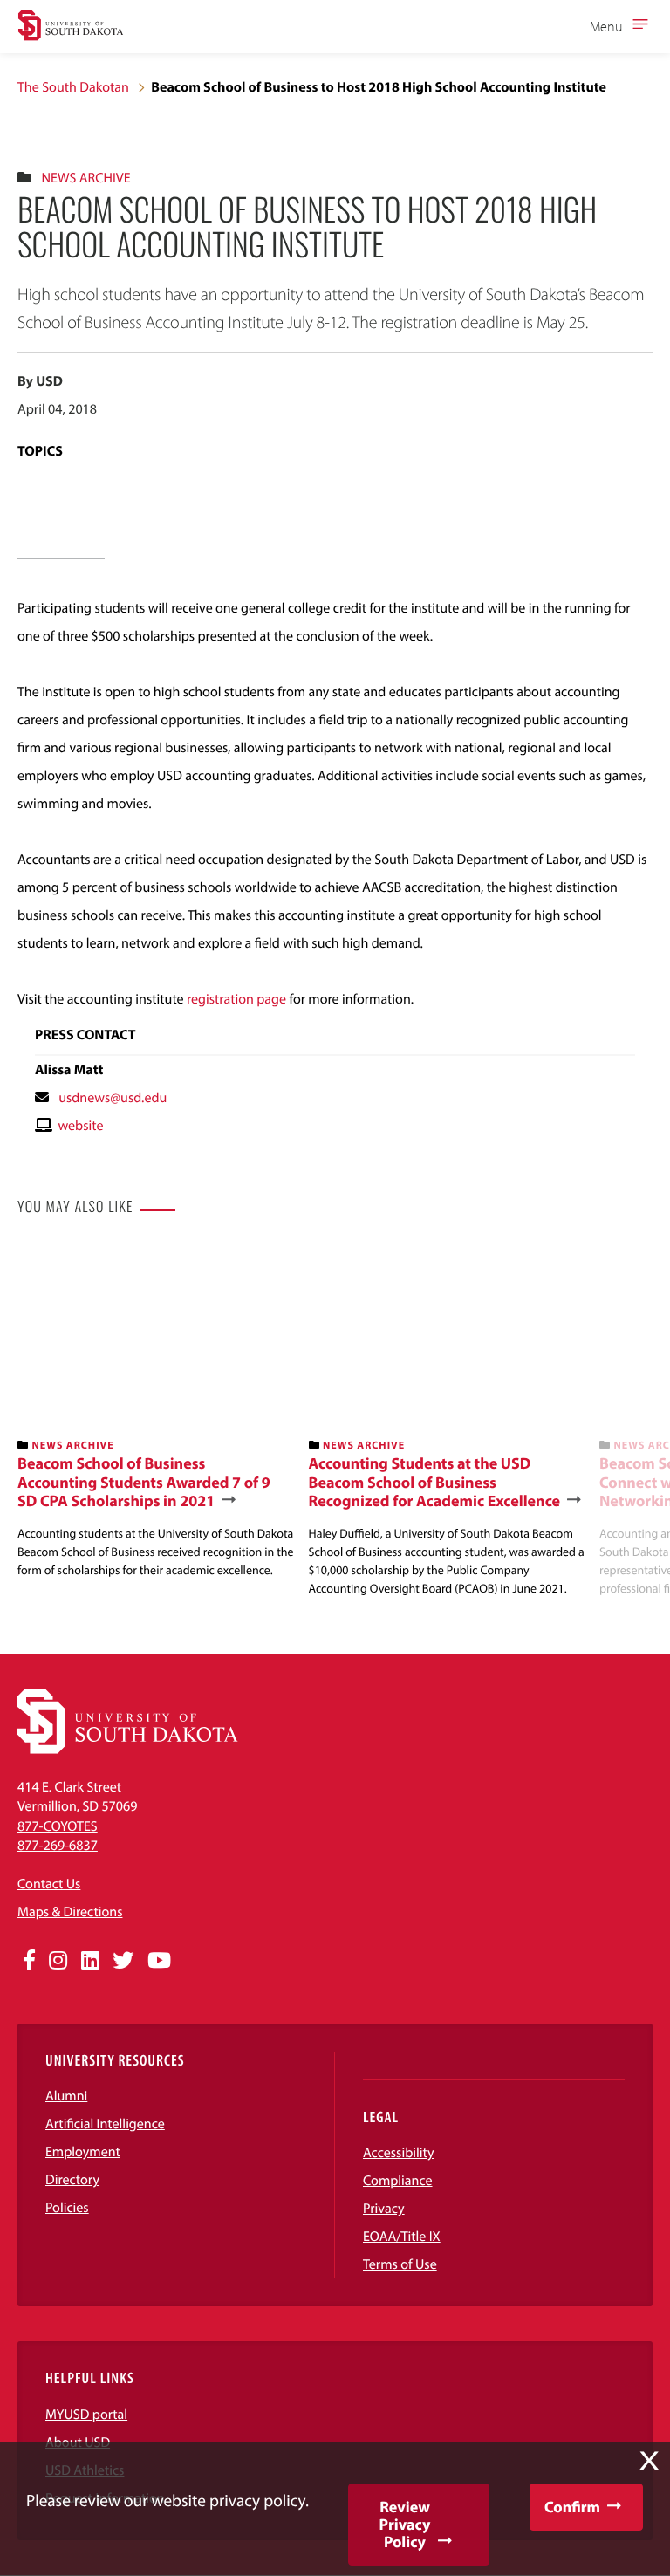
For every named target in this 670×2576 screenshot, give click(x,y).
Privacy (384, 2209)
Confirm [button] (572, 2507)
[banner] (156, 1412)
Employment (83, 2152)
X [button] (649, 2461)
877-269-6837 (58, 1846)
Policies (67, 2208)
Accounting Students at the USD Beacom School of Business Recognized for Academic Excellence (435, 1482)
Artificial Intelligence (105, 2124)
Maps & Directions (70, 1912)
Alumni (66, 2096)
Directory (72, 2180)
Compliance (398, 2181)
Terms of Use (400, 2264)
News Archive (85, 178)
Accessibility (399, 2153)
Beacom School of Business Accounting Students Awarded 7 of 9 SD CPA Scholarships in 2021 (144, 1482)
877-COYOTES (58, 1826)
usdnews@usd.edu (113, 1098)
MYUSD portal (86, 2415)
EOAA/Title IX (402, 2237)
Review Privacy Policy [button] (405, 2524)
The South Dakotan (73, 87)
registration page (238, 999)
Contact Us (49, 1884)
